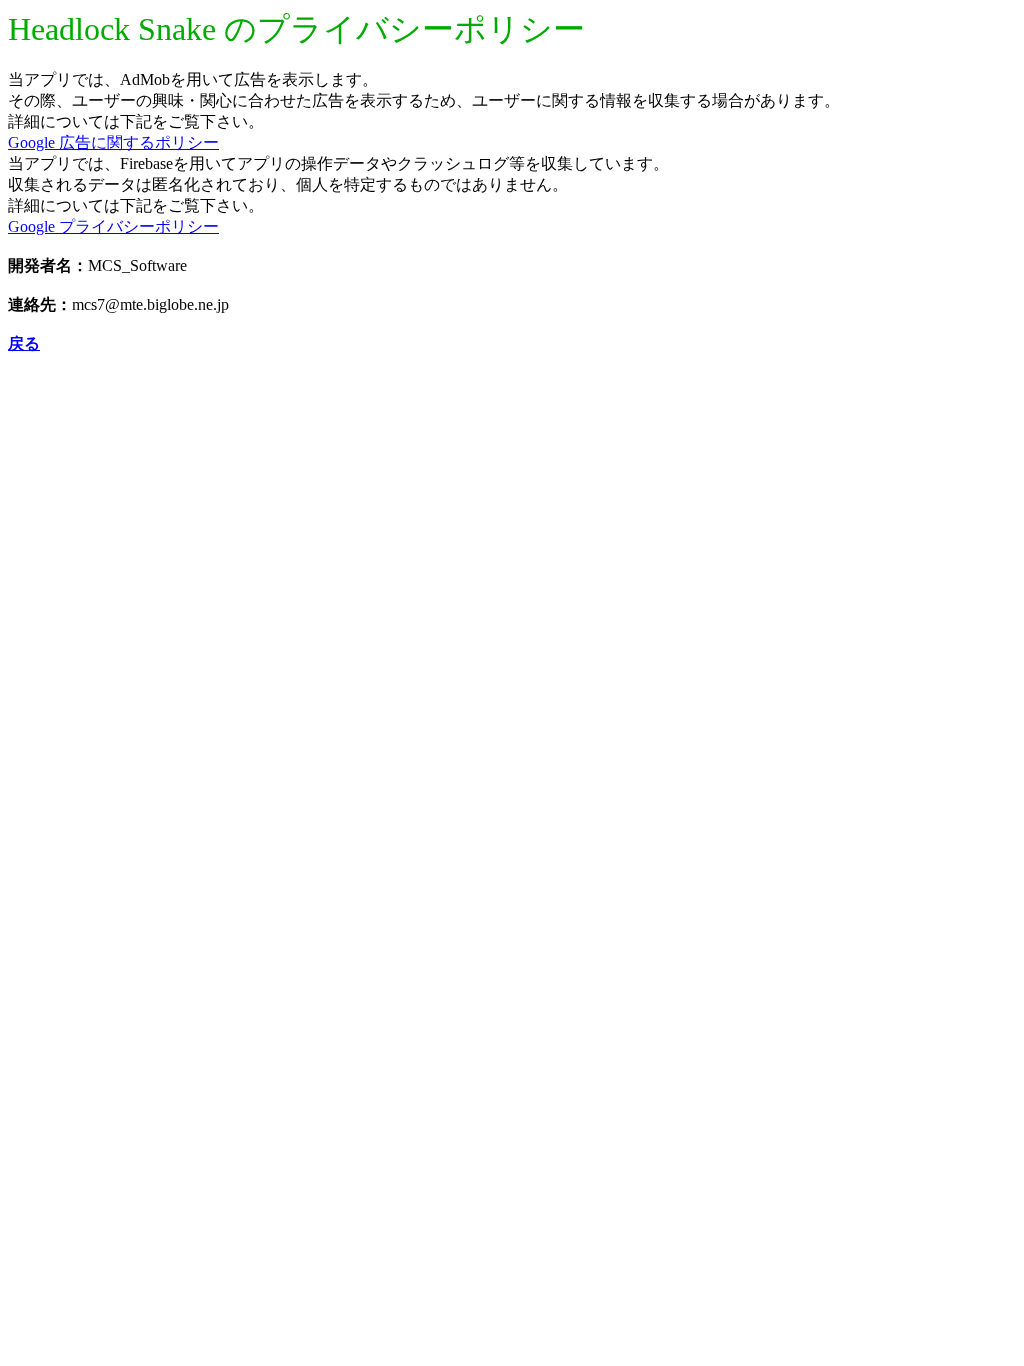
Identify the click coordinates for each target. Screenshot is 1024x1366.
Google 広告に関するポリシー (113, 142)
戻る (24, 343)
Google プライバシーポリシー (113, 226)
